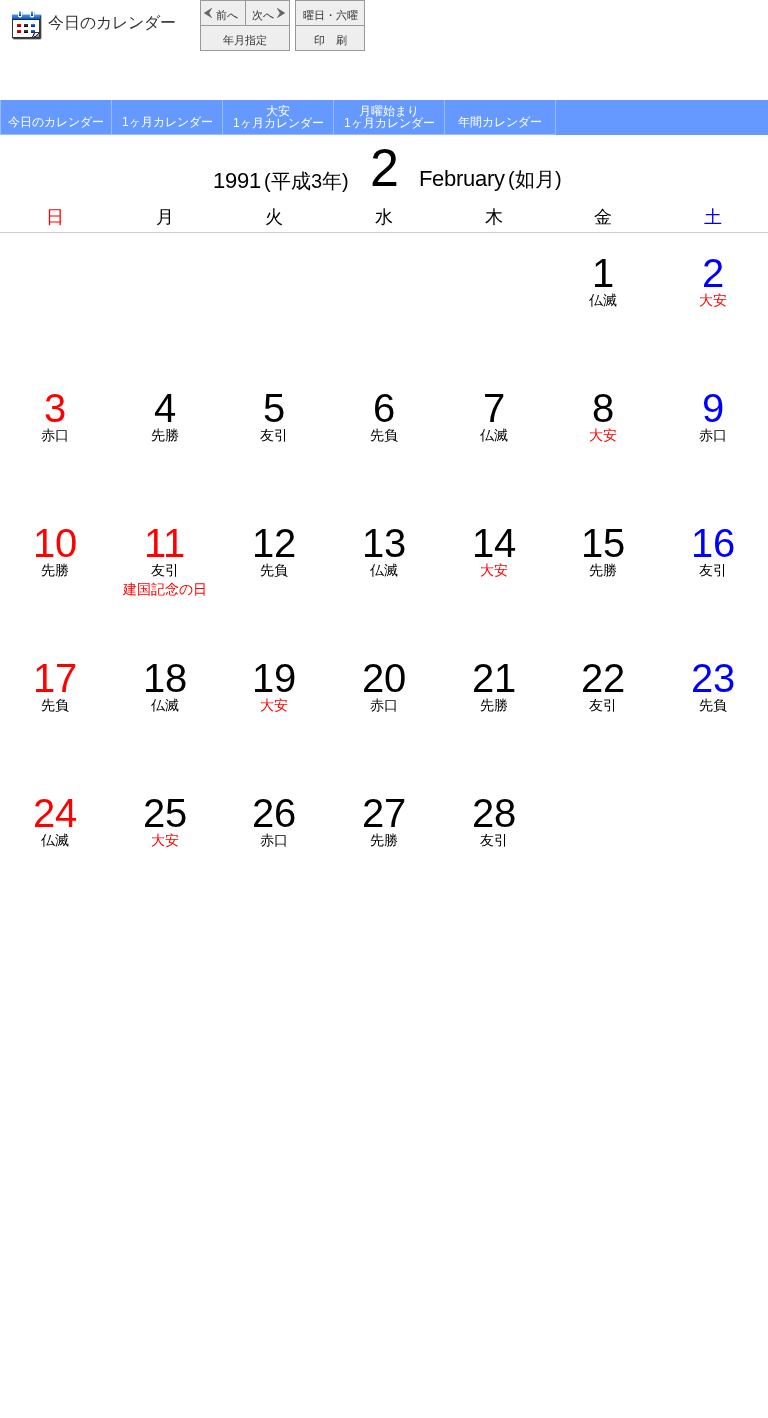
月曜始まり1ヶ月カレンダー (389, 117)
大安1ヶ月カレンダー (278, 117)
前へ (227, 15)
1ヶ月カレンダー (167, 122)
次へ (263, 15)
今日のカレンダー (112, 22)
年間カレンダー (500, 122)
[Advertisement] (569, 50)
